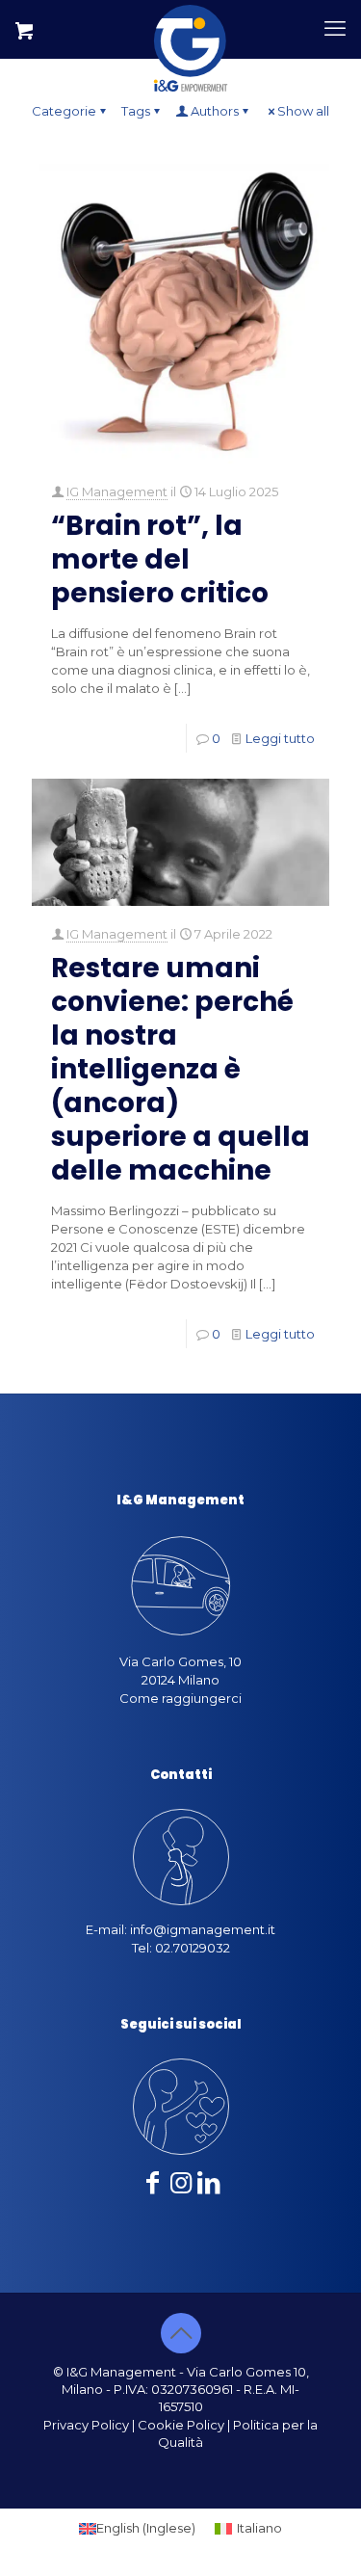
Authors (215, 111)
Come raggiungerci (180, 1698)
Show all (303, 111)
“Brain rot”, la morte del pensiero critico (160, 559)
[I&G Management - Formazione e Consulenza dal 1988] (190, 29)
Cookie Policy (181, 2425)
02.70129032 (193, 1948)
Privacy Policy (86, 2425)
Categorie (64, 111)
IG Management (117, 491)
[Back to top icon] (181, 2333)
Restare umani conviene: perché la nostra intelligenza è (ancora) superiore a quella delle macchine (180, 1069)
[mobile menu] (335, 29)
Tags (136, 111)
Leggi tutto (280, 738)
